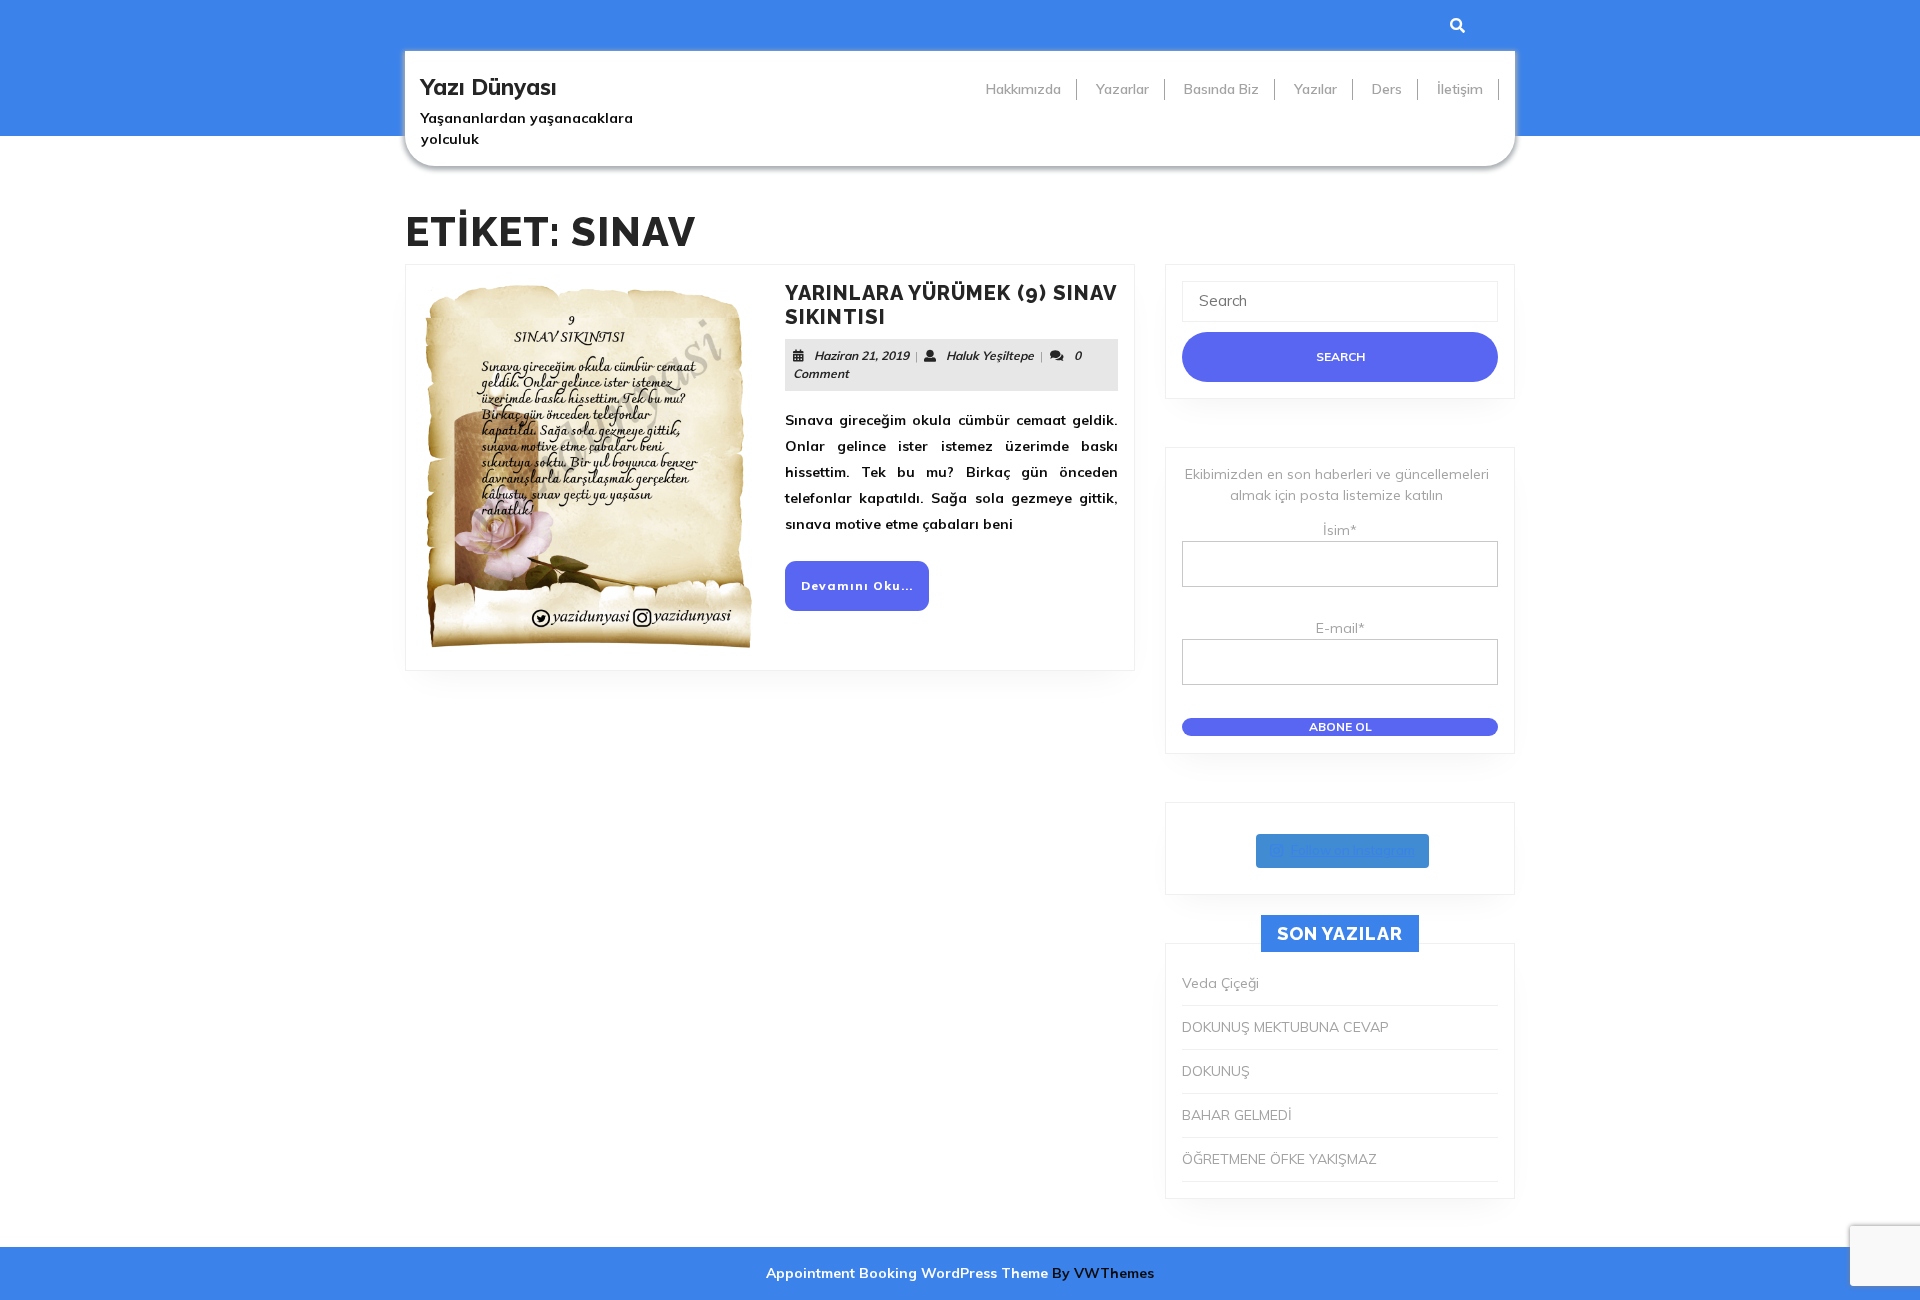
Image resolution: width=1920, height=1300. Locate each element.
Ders (1387, 89)
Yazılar (1315, 89)
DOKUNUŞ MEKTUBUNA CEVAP (1285, 1027)
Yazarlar (1122, 89)
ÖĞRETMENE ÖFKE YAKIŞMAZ (1279, 1159)
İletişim (1460, 89)
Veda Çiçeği (1220, 983)
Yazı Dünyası (489, 87)
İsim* (1340, 530)
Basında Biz (1221, 89)
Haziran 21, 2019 (861, 355)
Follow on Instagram (1353, 850)
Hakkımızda (1023, 89)
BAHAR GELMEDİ (1237, 1115)
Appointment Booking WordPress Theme (909, 1273)
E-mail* (1340, 628)
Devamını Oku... (865, 593)
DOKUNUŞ (1216, 1071)
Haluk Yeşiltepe (990, 355)
